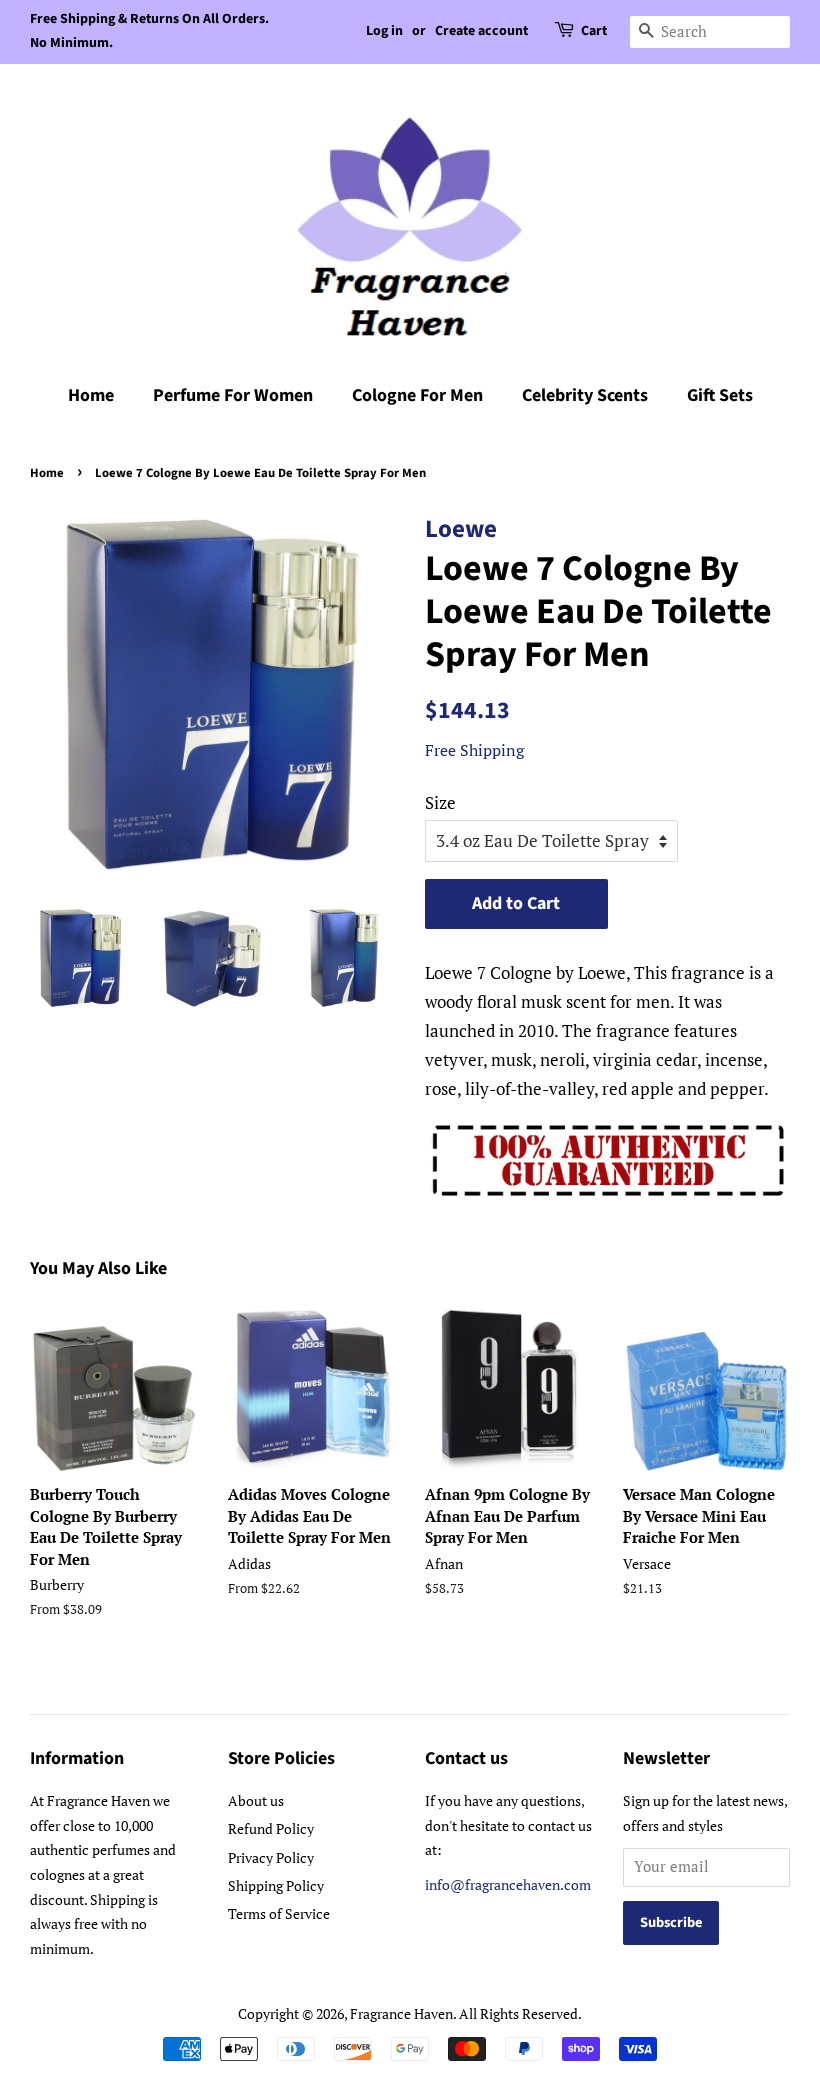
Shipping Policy (276, 1885)
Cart (594, 31)
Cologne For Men (417, 395)
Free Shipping (474, 750)
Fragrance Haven (401, 2013)
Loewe (461, 529)
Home (91, 395)
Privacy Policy (271, 1857)
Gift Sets (720, 395)
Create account (481, 31)
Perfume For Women (233, 395)
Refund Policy (271, 1828)
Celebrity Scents (585, 395)
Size (440, 802)
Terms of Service (279, 1913)
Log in (384, 31)
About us (256, 1800)
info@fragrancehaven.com (508, 1884)
